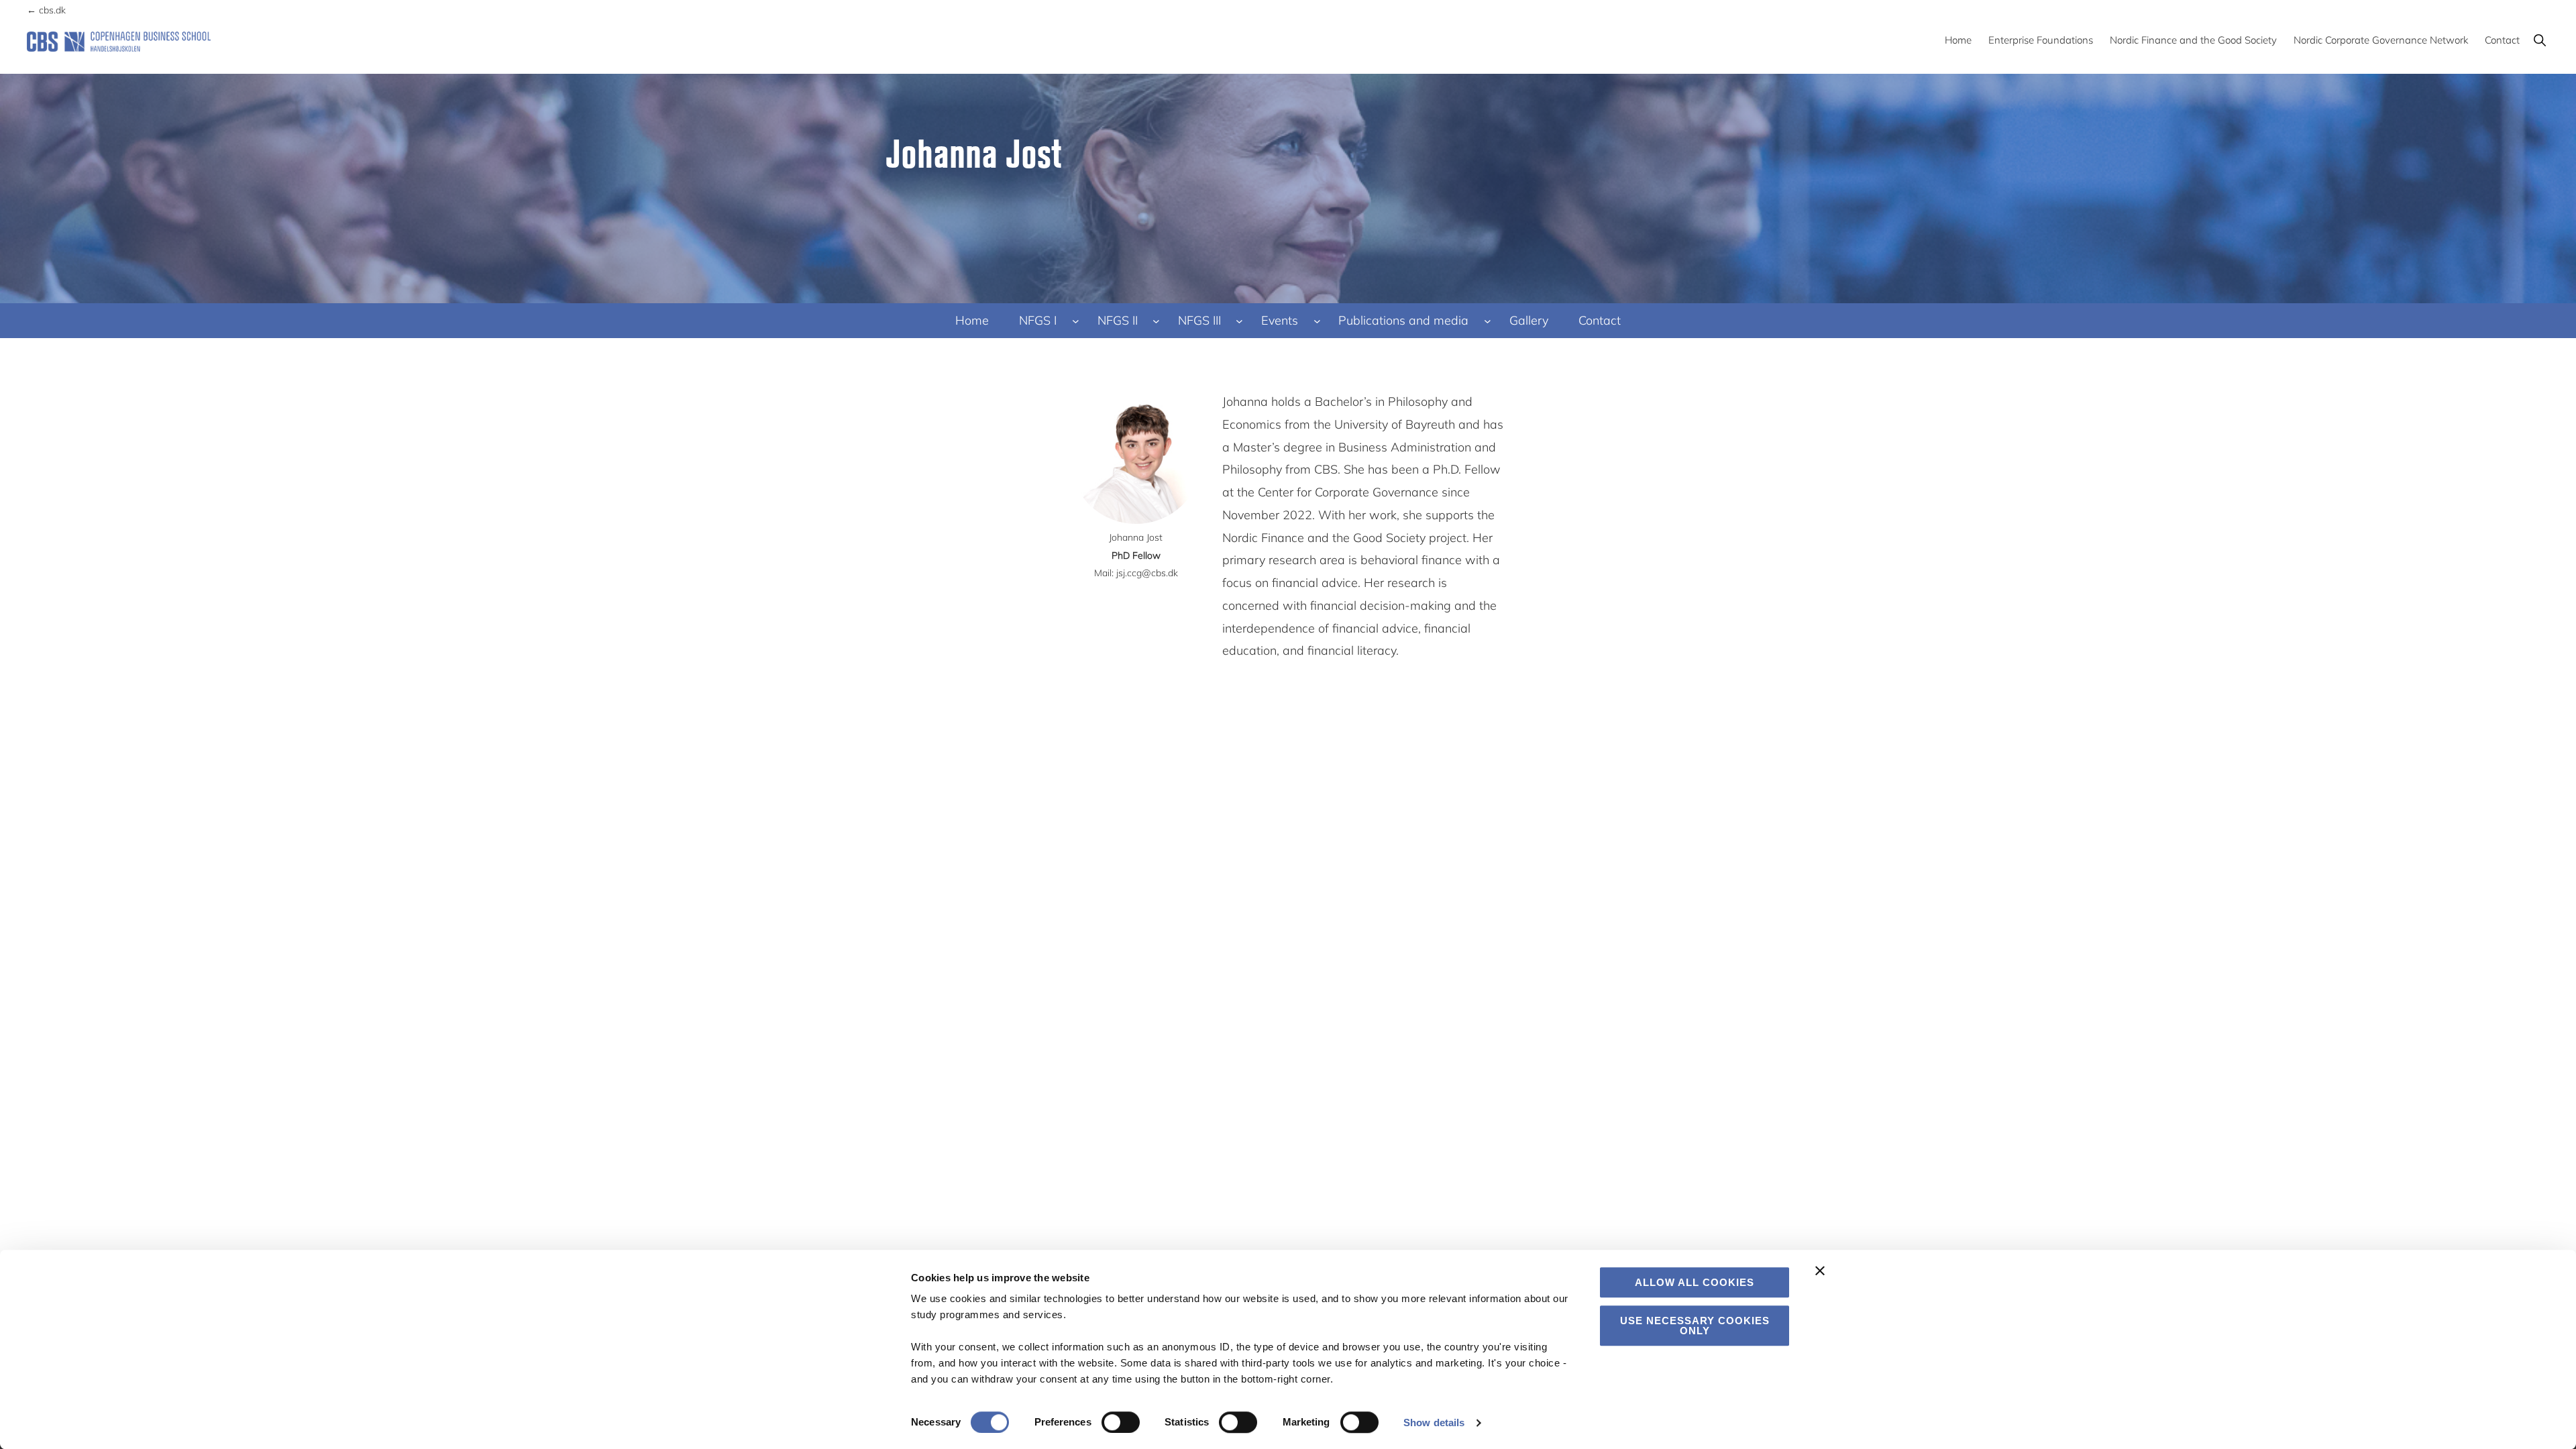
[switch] (1121, 1422)
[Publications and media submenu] (1488, 321)
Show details (1434, 1423)
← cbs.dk (46, 10)
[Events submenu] (1317, 321)
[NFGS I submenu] (1076, 321)
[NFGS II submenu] (1156, 321)
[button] (2539, 40)
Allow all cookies (1695, 1282)
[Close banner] (1820, 1271)
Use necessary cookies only (1695, 1326)
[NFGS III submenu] (1239, 321)
